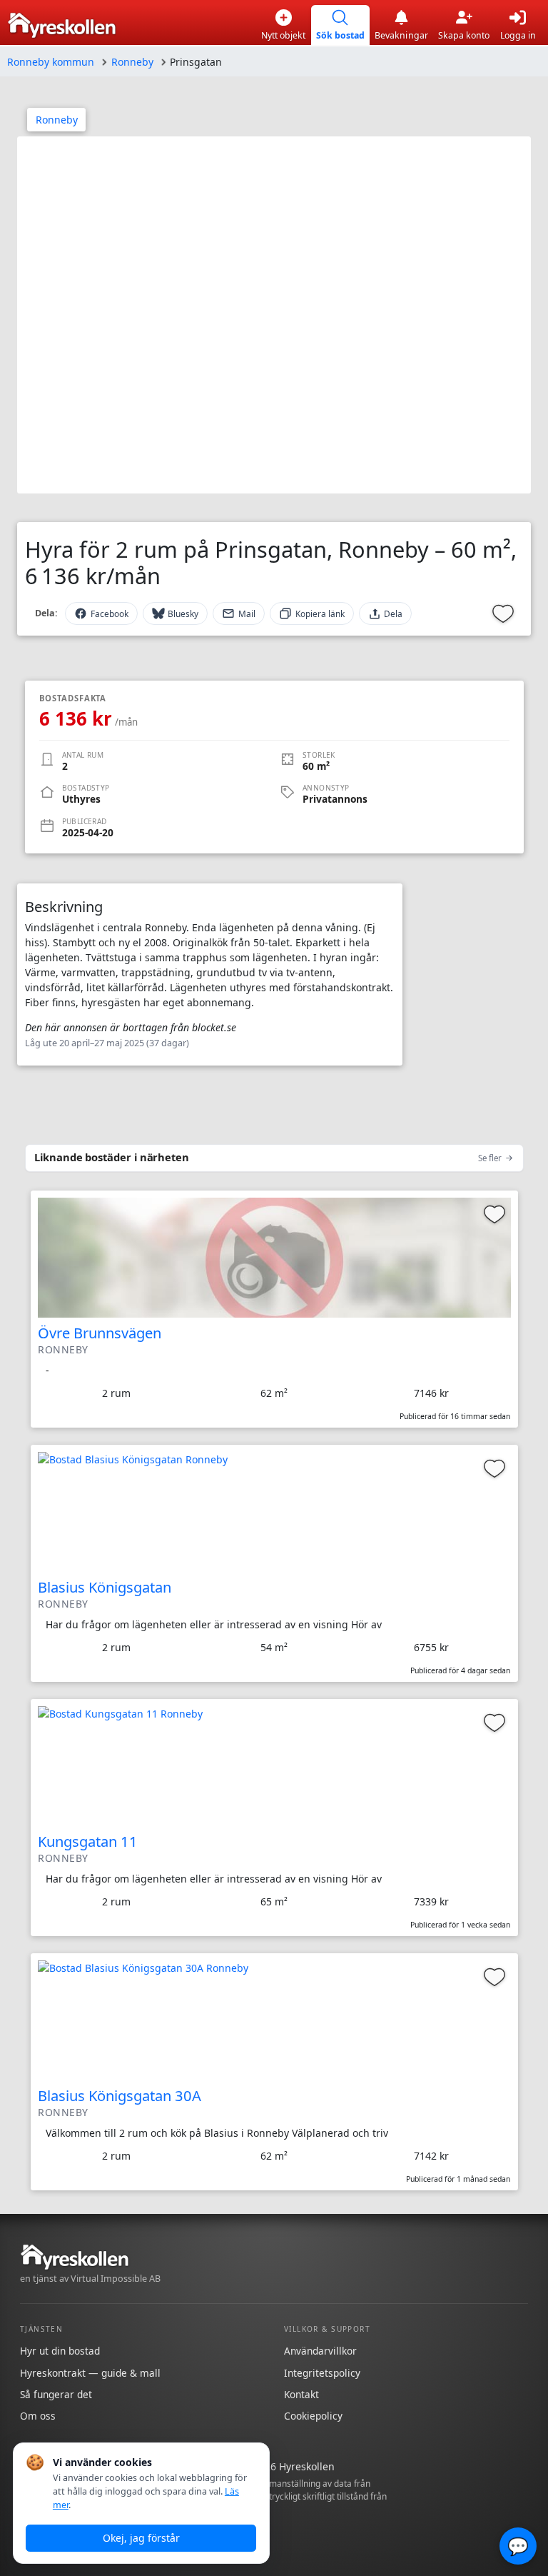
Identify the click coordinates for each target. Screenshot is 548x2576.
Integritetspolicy (322, 2373)
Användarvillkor (320, 2351)
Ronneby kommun (51, 62)
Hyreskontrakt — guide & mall (90, 2373)
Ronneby (132, 62)
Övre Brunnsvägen (100, 1333)
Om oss (38, 2416)
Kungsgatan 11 (88, 1841)
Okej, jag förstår (141, 2538)
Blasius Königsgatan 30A (120, 2095)
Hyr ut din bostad (60, 2351)
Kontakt (301, 2394)
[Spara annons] (503, 613)
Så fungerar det (56, 2394)
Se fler (490, 1158)
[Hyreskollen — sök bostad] (62, 25)
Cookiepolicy (313, 2416)
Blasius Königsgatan (105, 1587)
